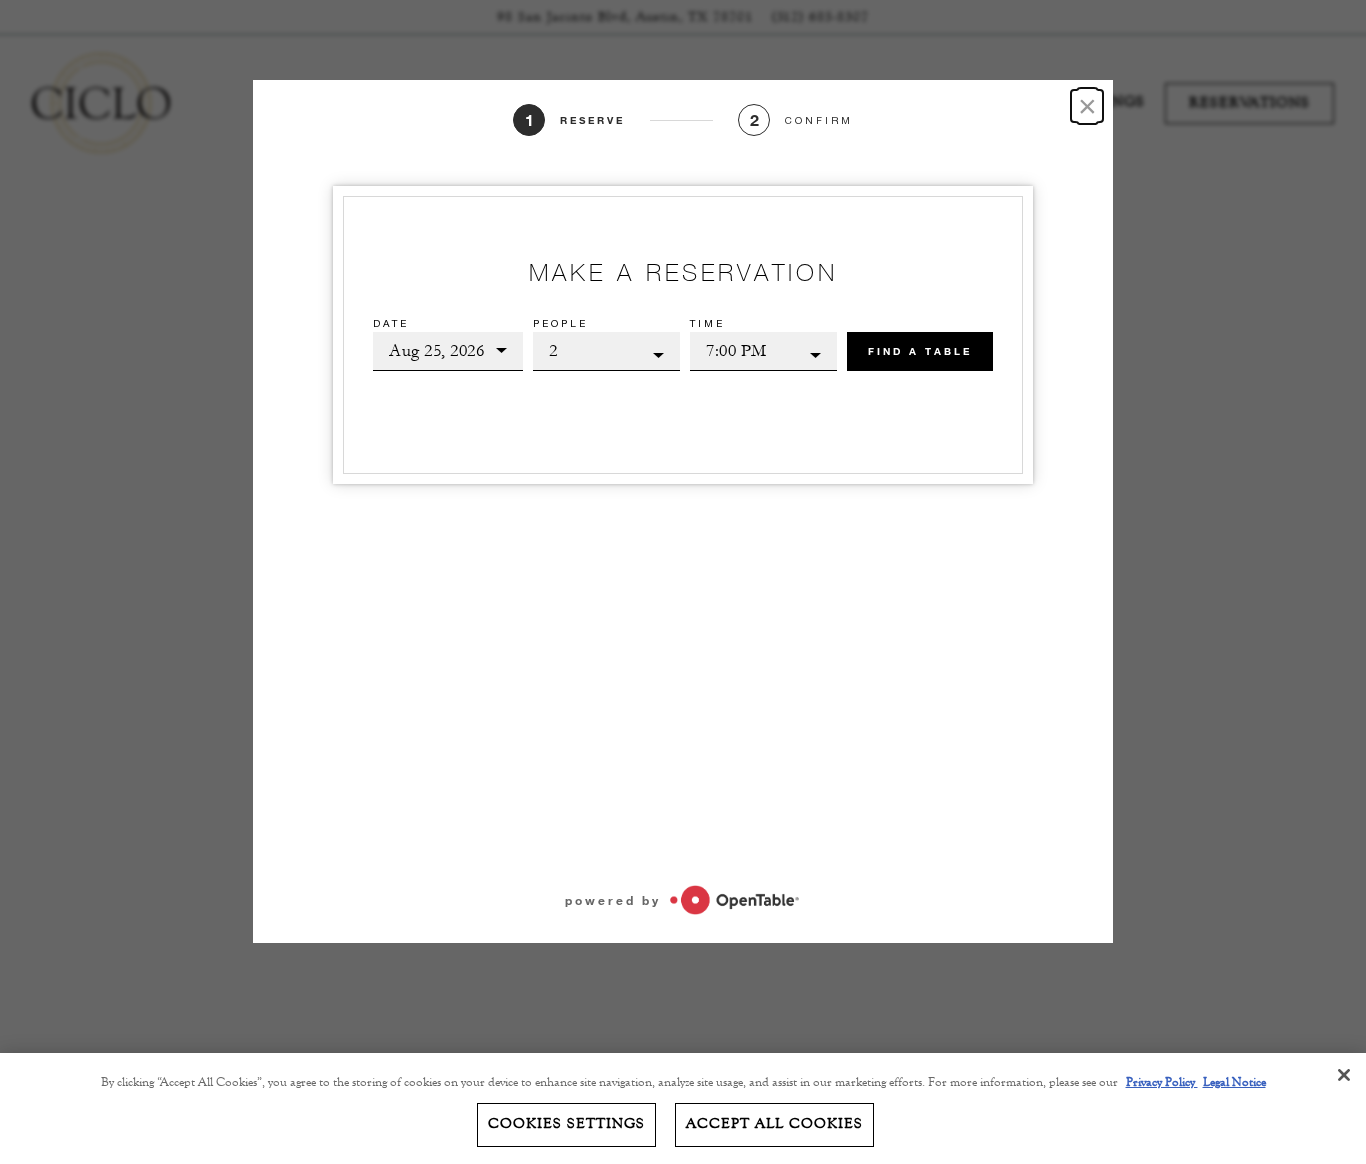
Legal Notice (1234, 1082)
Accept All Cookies (774, 1124)
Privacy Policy (1162, 1082)
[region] (683, 1108)
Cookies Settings (566, 1124)
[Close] (1344, 1075)
